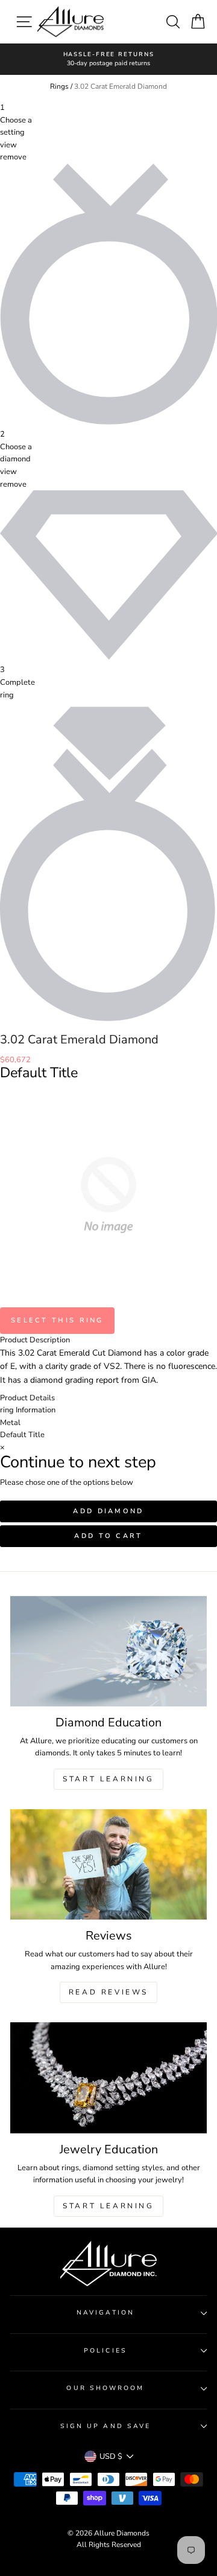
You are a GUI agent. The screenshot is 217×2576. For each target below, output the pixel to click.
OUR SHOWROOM (105, 2388)
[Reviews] (108, 1864)
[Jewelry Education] (108, 2078)
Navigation (105, 2313)
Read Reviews (108, 1992)
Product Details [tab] (27, 1398)
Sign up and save (105, 2426)
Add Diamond (108, 1511)
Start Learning (108, 1779)
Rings (59, 86)
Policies (105, 2351)
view (8, 145)
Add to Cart (108, 1536)
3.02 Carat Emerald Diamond (121, 86)
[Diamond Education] (108, 1651)
